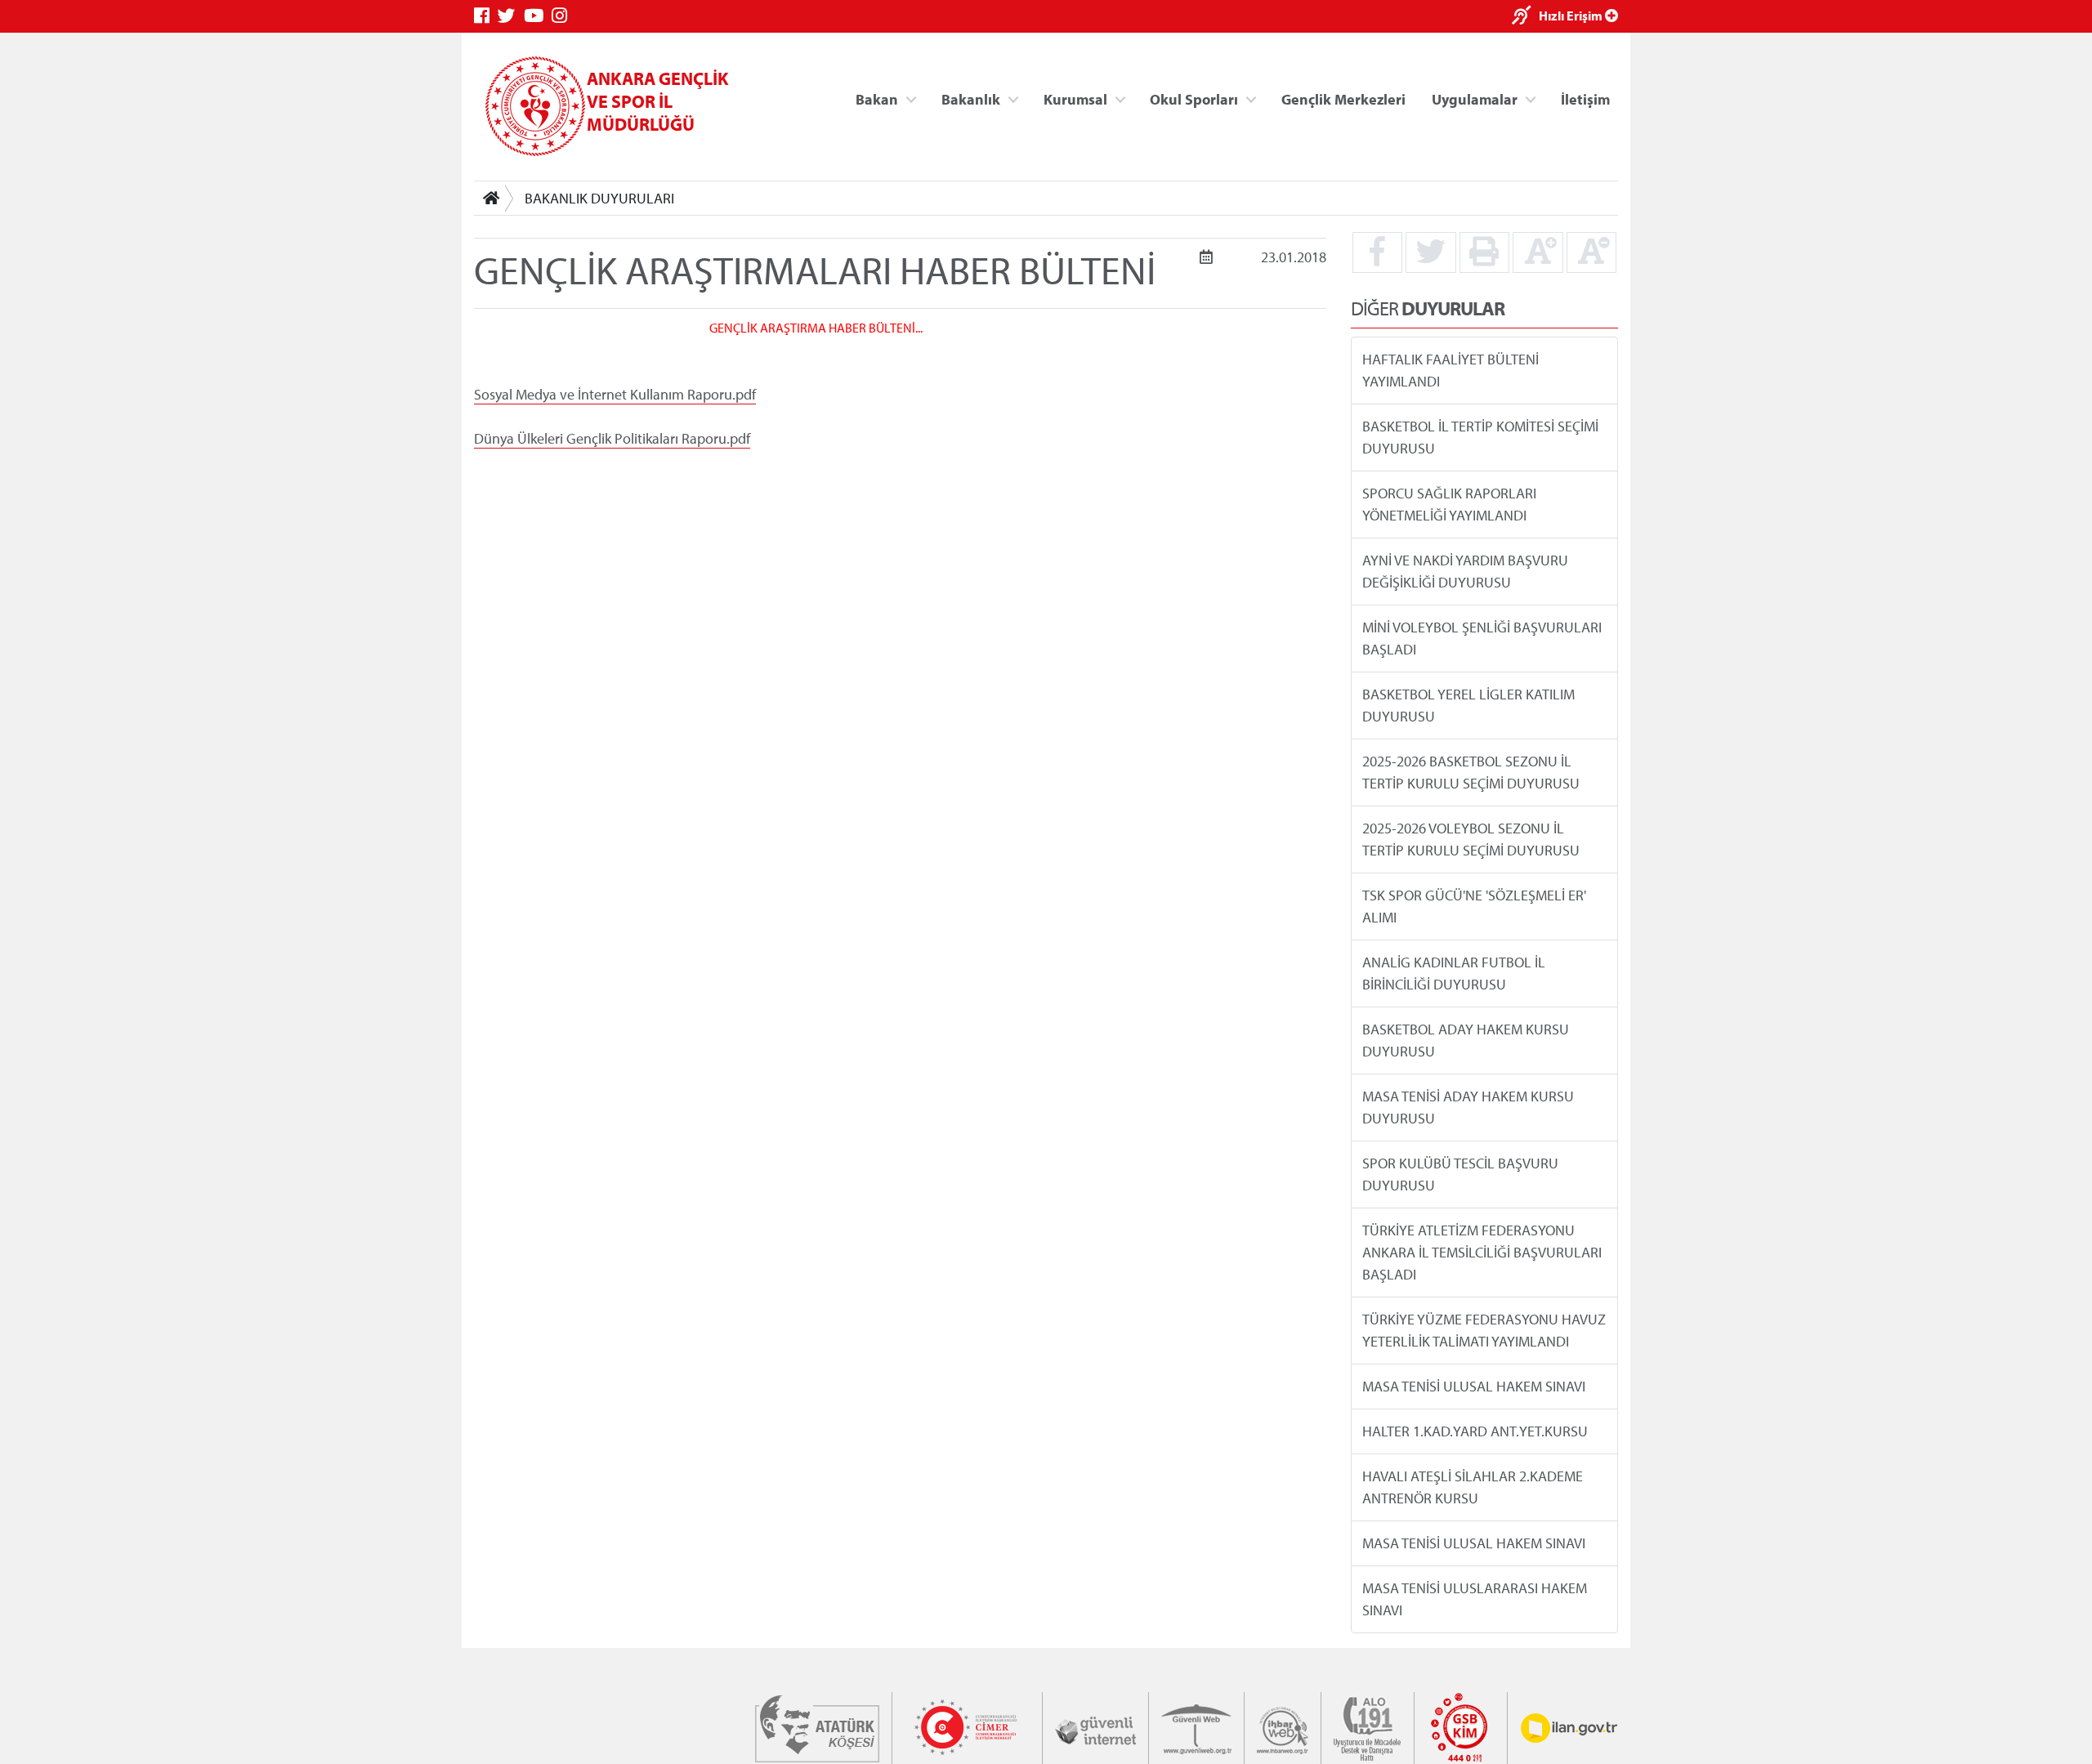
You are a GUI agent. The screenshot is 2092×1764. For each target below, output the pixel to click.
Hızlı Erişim (1572, 16)
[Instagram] (563, 16)
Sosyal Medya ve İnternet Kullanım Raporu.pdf (615, 393)
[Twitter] (511, 16)
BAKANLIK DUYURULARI (599, 198)
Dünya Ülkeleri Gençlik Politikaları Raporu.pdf (612, 438)
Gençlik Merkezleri (1343, 98)
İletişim (1585, 98)
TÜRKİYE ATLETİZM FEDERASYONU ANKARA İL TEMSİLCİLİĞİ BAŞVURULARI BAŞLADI (1482, 1252)
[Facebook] (486, 16)
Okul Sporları (1194, 98)
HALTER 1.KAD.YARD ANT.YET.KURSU (1475, 1431)
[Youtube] (538, 16)
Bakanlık (971, 98)
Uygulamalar (1475, 98)
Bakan (877, 98)
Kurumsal (1075, 98)
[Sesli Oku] (1525, 17)
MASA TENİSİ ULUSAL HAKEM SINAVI (1474, 1386)
